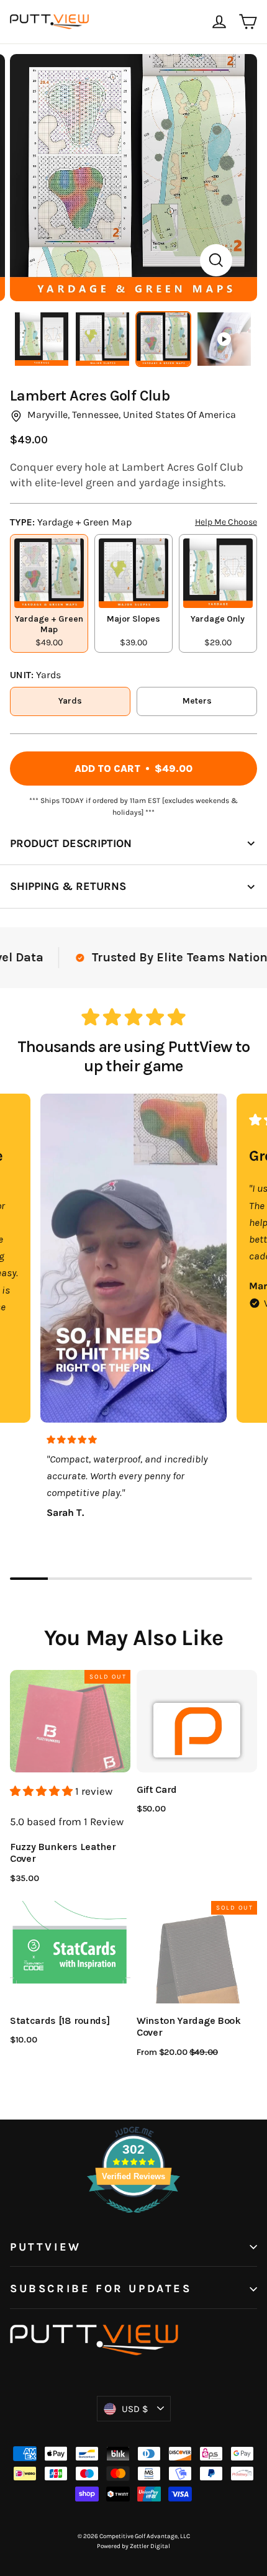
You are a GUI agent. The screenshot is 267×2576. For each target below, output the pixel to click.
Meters (197, 701)
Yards (70, 701)
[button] (43, 1791)
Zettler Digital (150, 2546)
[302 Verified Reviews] (133, 2219)
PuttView (46, 2247)
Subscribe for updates (101, 2289)
